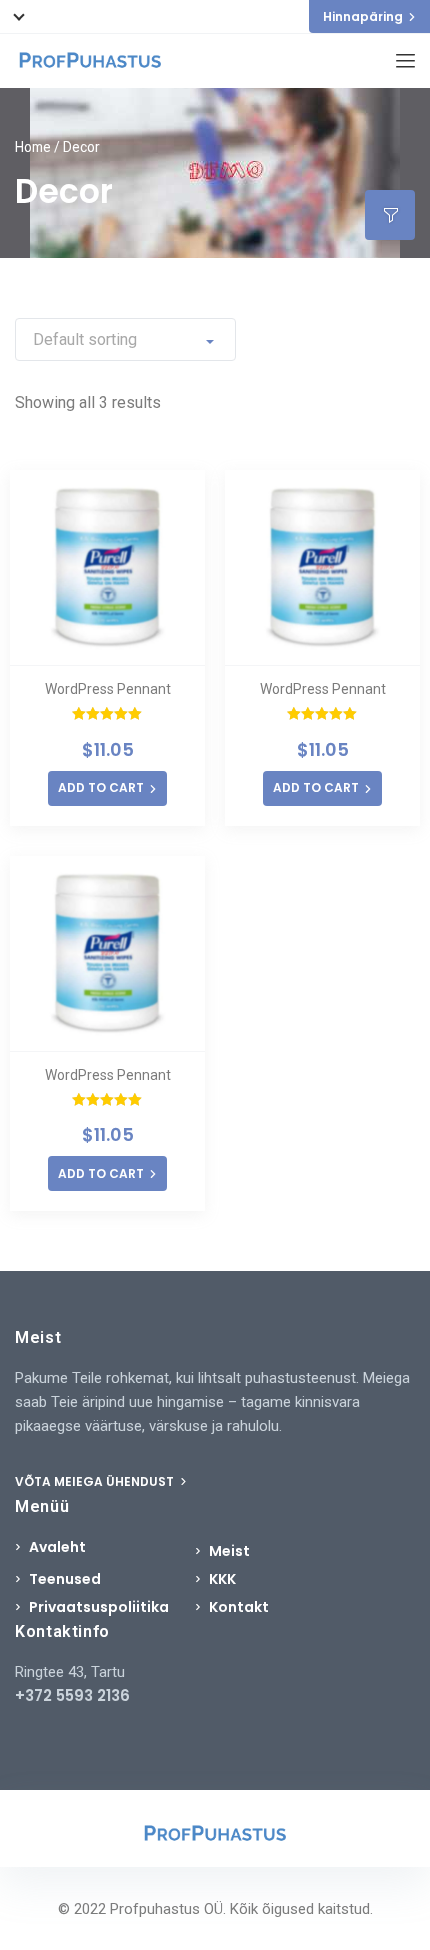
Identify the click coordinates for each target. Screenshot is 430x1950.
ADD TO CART (101, 787)
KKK (222, 1579)
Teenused (65, 1579)
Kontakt (239, 1607)
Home (33, 147)
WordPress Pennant (108, 689)
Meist (229, 1551)
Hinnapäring (363, 16)
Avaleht (57, 1547)
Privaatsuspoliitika (99, 1607)
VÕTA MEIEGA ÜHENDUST (96, 1481)
